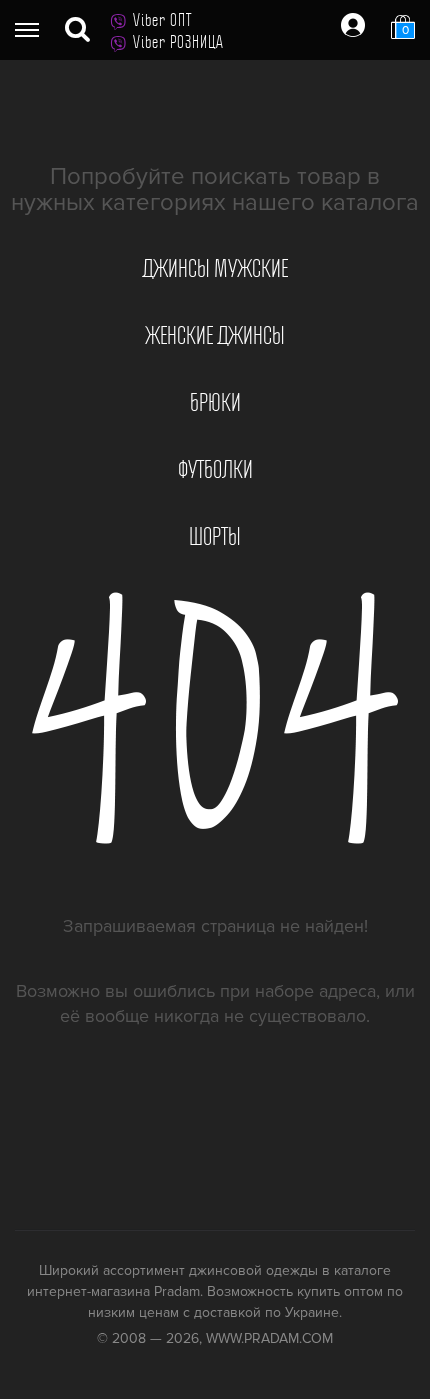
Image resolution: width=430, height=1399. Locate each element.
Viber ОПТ (162, 20)
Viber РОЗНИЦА (178, 42)
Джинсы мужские (215, 269)
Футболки (215, 470)
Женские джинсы (215, 336)
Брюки (215, 403)
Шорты (215, 537)
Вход (353, 25)
